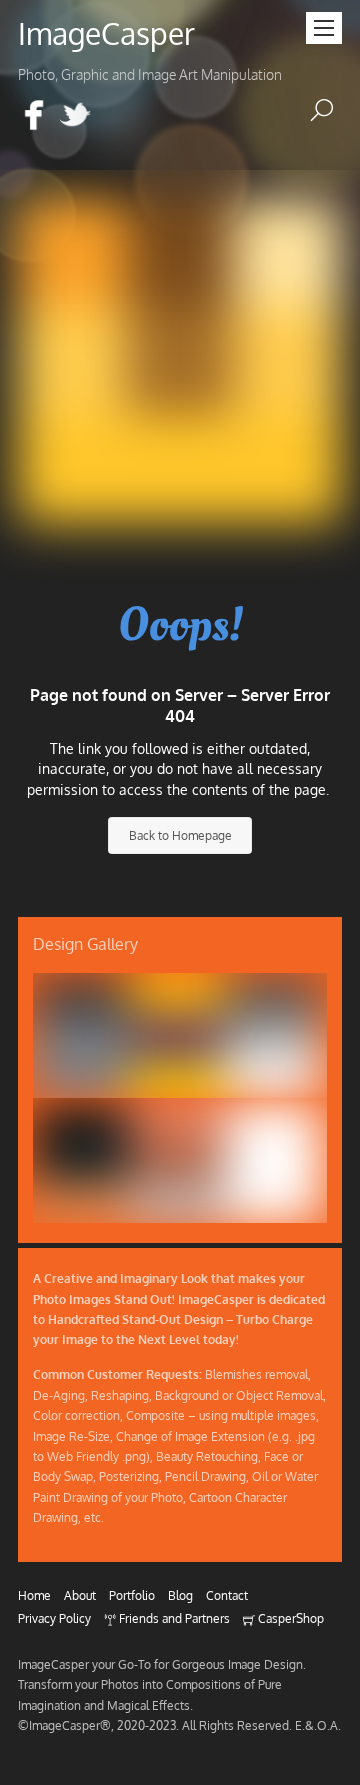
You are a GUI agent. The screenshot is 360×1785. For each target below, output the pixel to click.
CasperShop (289, 1618)
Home (34, 1595)
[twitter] (75, 116)
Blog (180, 1595)
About (80, 1595)
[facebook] (34, 116)
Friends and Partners (173, 1618)
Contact (227, 1595)
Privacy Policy (54, 1618)
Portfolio (132, 1595)
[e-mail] (116, 116)
